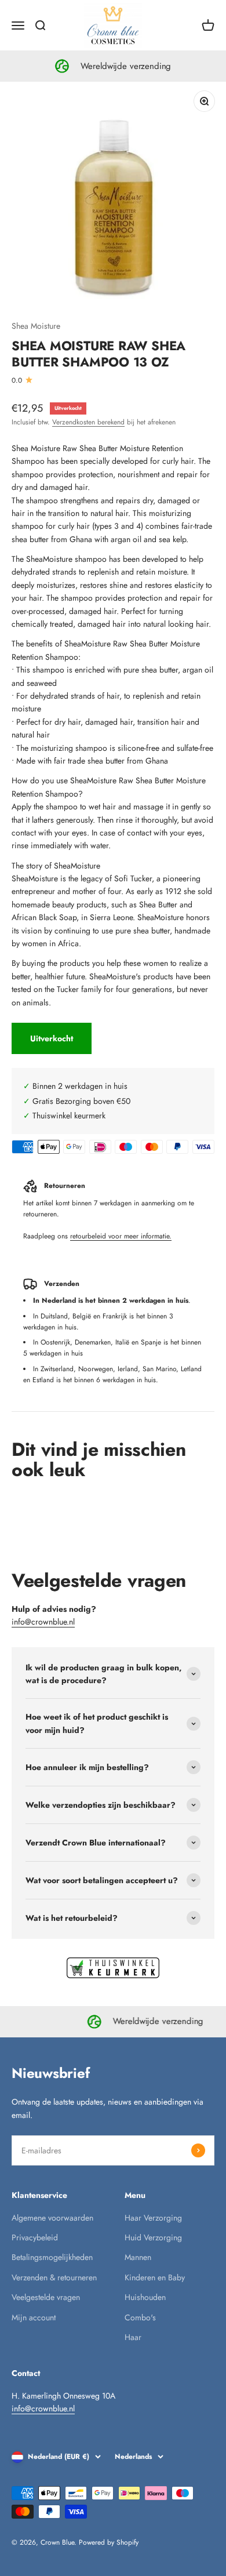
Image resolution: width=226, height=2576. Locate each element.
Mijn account (34, 2317)
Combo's (140, 2317)
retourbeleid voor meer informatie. (121, 1236)
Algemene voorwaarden (52, 2218)
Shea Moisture (36, 326)
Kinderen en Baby (155, 2277)
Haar (133, 2337)
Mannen (138, 2257)
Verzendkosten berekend (88, 422)
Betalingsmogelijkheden (52, 2257)
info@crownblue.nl (43, 1622)
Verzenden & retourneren (54, 2277)
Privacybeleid (35, 2237)
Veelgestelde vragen (46, 2297)
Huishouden (145, 2297)
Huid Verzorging (153, 2237)
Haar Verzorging (153, 2218)
